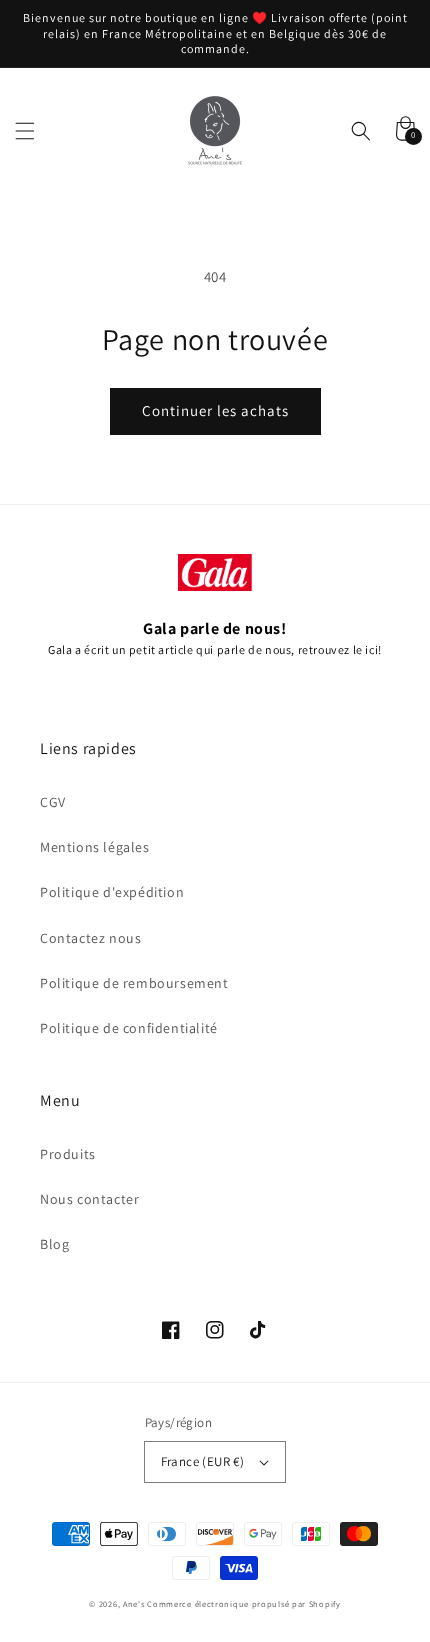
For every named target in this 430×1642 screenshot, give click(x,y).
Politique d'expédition (112, 892)
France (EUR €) (203, 1461)
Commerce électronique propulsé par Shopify (243, 1603)
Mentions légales (95, 847)
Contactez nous (90, 938)
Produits (68, 1154)
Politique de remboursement (134, 983)
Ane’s (134, 1603)
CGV (53, 802)
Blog (54, 1244)
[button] (25, 131)
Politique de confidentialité (129, 1028)
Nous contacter (89, 1199)
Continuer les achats (215, 410)
